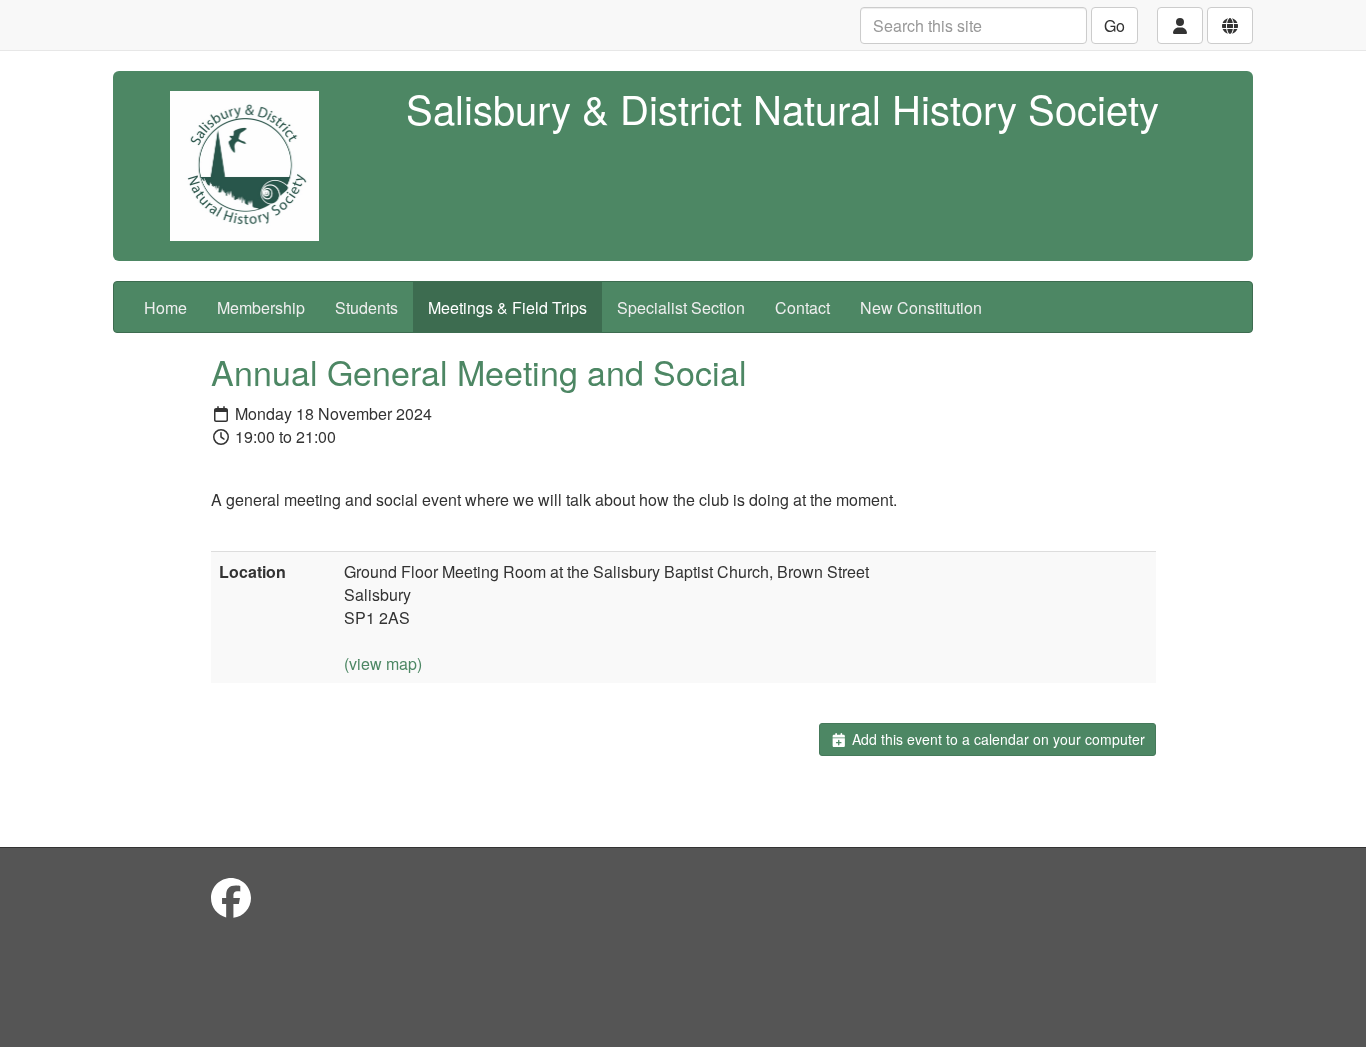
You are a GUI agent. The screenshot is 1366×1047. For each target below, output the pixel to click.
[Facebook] (231, 896)
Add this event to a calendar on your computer (996, 739)
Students (366, 307)
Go (1114, 25)
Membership (261, 307)
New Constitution (921, 307)
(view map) (383, 663)
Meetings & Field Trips (507, 307)
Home (165, 307)
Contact (802, 307)
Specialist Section (681, 307)
